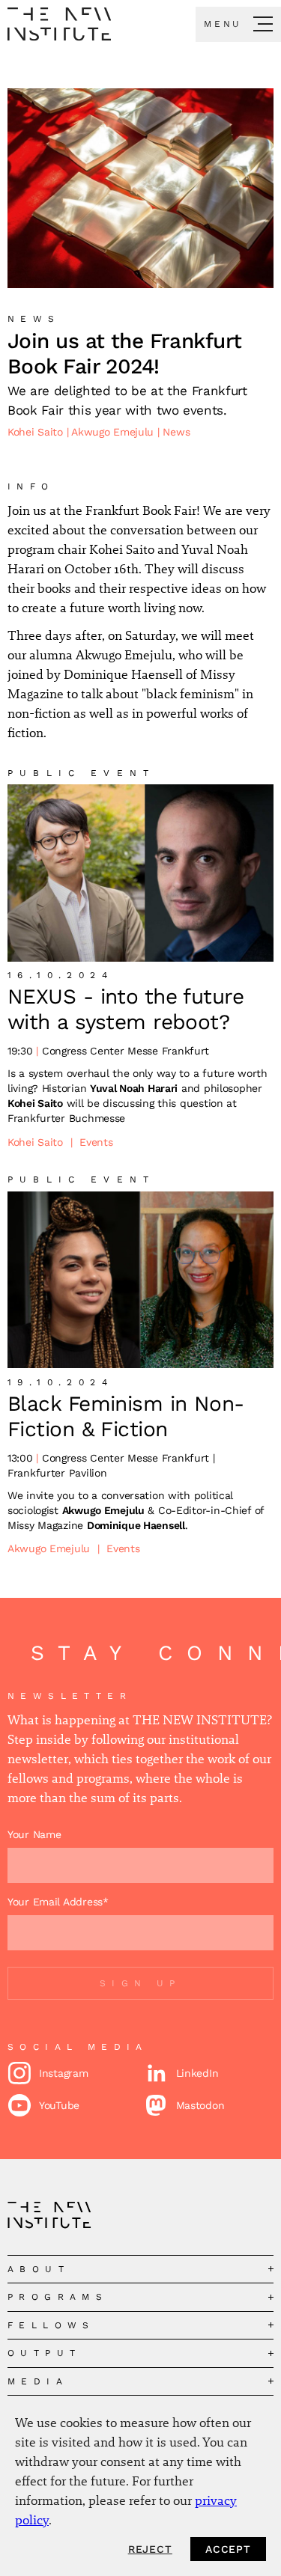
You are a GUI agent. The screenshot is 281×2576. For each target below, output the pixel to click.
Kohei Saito (37, 432)
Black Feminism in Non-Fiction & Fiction (126, 1416)
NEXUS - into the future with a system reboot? (126, 1009)
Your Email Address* (58, 1902)
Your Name (34, 1834)
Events (96, 1142)
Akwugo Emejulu (114, 432)
